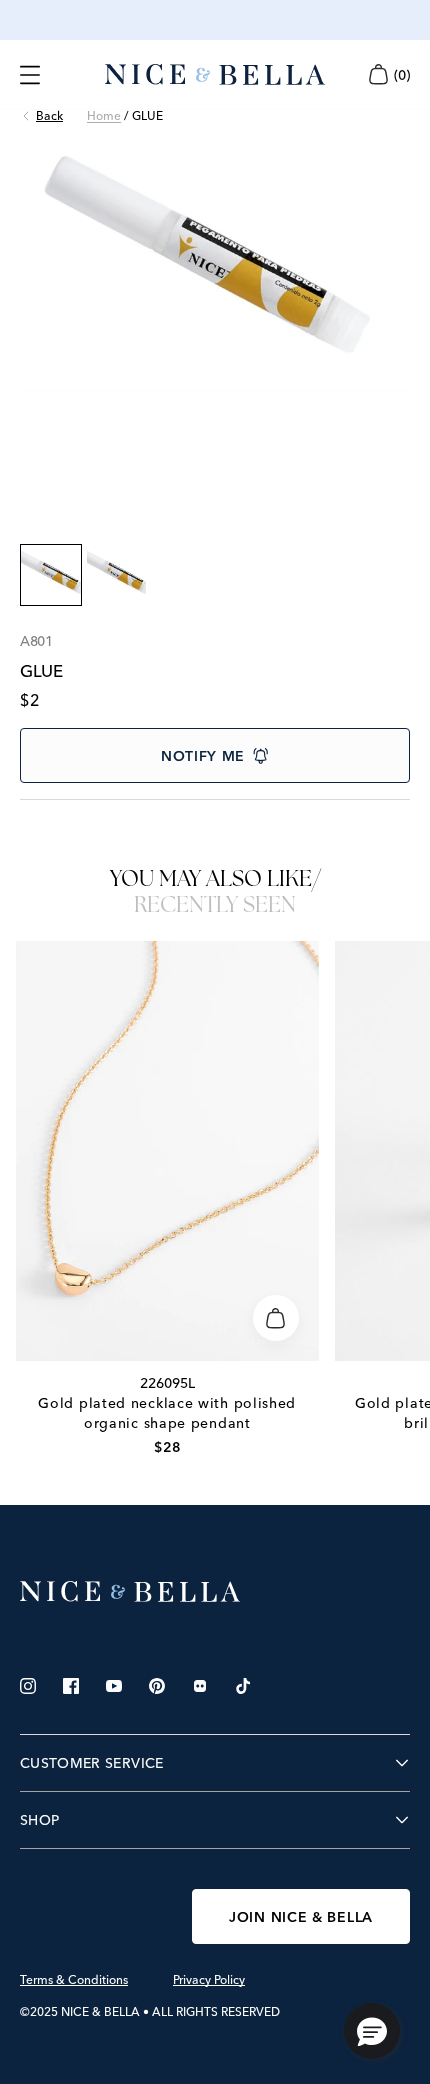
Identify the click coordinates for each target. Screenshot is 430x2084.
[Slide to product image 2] (117, 575)
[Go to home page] (215, 1592)
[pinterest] (157, 1686)
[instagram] (28, 1686)
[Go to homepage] (215, 75)
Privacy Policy (209, 1980)
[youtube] (114, 1686)
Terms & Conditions (74, 1980)
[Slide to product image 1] (51, 575)
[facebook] (71, 1686)
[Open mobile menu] (30, 75)
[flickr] (200, 1686)
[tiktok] (243, 1686)
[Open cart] (378, 74)
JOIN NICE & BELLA (301, 1917)
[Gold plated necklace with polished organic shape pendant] (167, 1151)
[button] (372, 2031)
